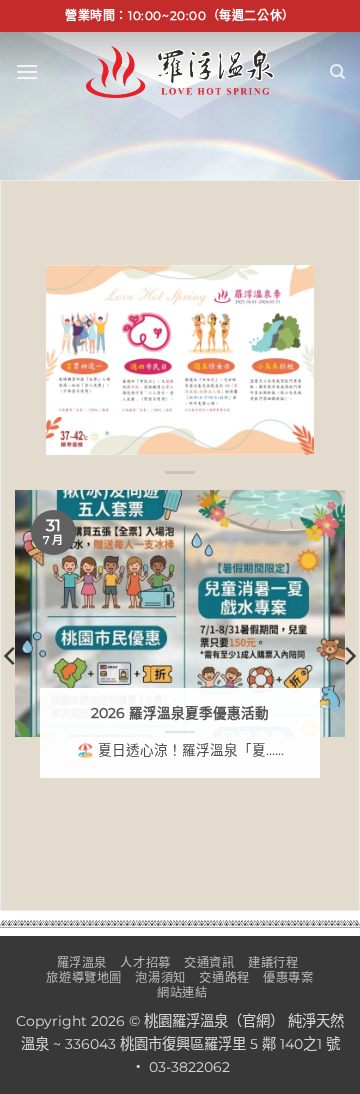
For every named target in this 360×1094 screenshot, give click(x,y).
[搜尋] (337, 72)
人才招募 (145, 962)
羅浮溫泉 (82, 962)
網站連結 (182, 992)
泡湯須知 (160, 977)
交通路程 (224, 977)
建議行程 (273, 962)
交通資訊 (209, 962)
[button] (27, 71)
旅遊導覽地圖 (84, 977)
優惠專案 (288, 977)
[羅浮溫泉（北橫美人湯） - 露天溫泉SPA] (180, 71)
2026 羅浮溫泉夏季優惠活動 (180, 713)
